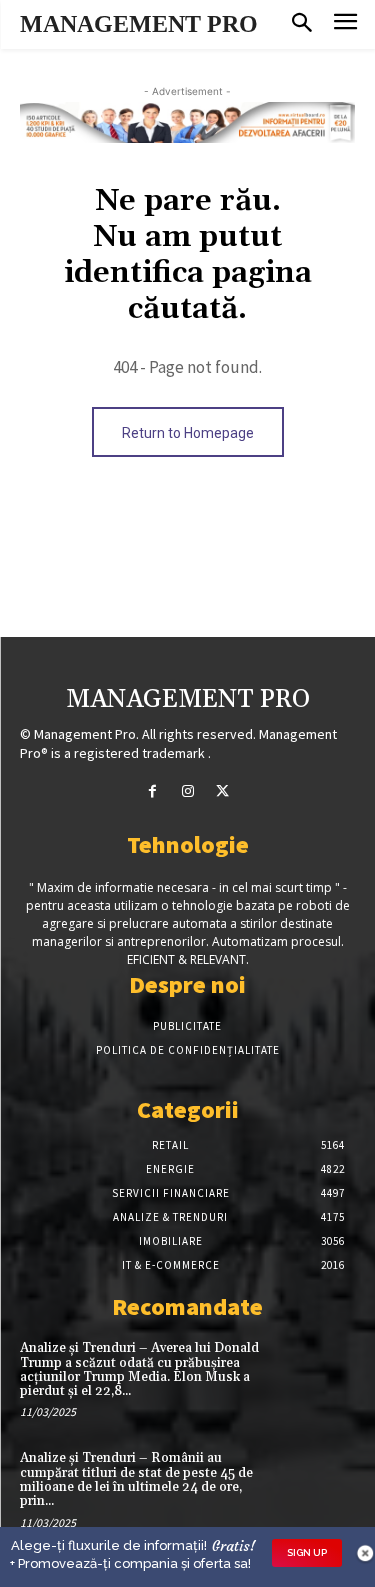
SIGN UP (307, 1552)
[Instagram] (187, 791)
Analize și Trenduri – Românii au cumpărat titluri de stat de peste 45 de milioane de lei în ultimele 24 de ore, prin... (136, 1479)
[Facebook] (152, 791)
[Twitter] (222, 791)
